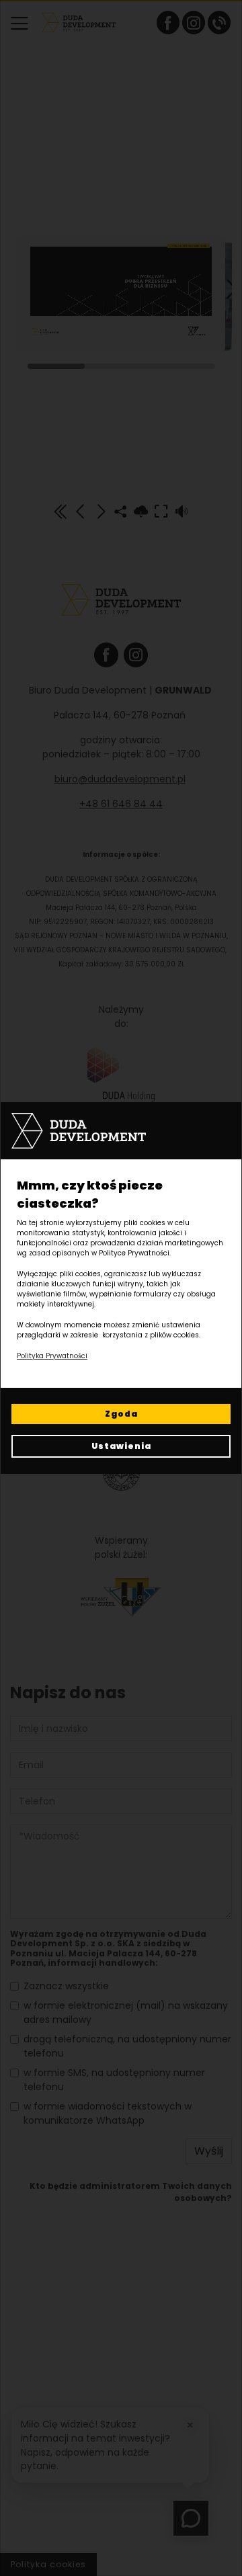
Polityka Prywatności (52, 1356)
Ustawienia (121, 1446)
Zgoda (121, 1414)
